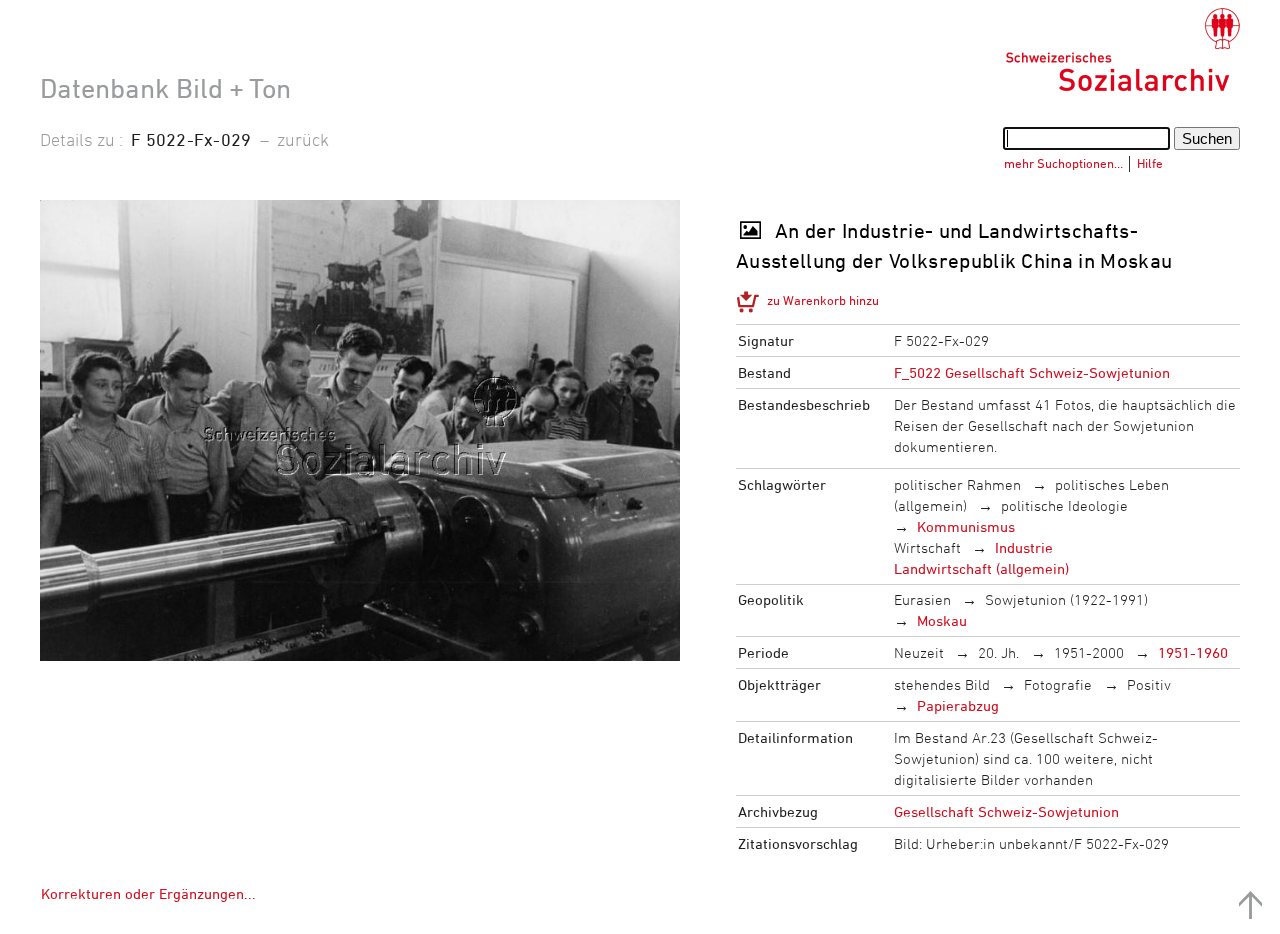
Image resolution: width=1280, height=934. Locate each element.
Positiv (1149, 684)
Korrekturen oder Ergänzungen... (148, 893)
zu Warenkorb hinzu (823, 300)
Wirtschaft (927, 547)
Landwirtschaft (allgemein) (981, 568)
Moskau (942, 620)
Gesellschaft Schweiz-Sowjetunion (1006, 811)
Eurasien (922, 599)
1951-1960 (1193, 652)
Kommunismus (966, 526)
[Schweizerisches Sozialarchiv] (1122, 50)
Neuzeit (919, 652)
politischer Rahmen (957, 484)
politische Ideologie (1064, 505)
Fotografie (1058, 684)
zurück (303, 139)
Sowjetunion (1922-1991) (1066, 599)
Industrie (1024, 547)
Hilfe (1150, 163)
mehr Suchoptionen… (1063, 163)
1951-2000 (1089, 652)
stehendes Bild (942, 684)
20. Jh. (998, 652)
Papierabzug (958, 705)
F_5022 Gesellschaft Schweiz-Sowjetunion (1032, 372)
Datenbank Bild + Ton (165, 88)
